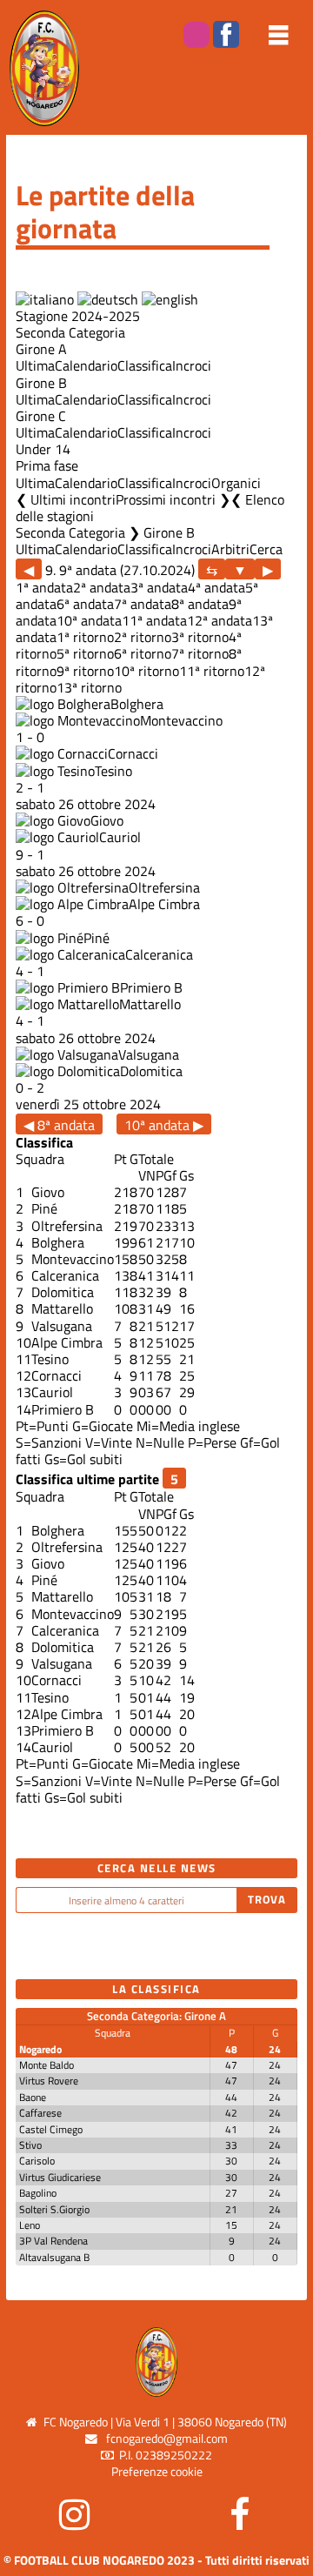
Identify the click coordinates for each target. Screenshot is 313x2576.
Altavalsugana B (54, 2257)
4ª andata (216, 587)
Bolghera (137, 704)
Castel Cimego (51, 2129)
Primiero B (151, 987)
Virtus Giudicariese (60, 2177)
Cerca (266, 549)
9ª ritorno (85, 671)
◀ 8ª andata (59, 1124)
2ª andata (102, 587)
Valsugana (149, 1054)
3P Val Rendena (53, 2241)
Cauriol (120, 837)
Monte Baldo (47, 2065)
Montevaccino (181, 720)
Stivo (30, 2145)
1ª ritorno (85, 637)
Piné (97, 938)
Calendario (86, 365)
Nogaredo (40, 2049)
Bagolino (38, 2193)
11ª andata (154, 620)
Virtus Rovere (49, 2081)
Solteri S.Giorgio (54, 2209)
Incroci (192, 365)
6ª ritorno (143, 653)
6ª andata (85, 604)
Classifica (145, 365)
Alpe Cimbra (164, 904)
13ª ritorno (89, 687)
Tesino (113, 771)
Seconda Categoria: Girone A (156, 2016)
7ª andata (143, 604)
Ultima (35, 365)
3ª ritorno (200, 637)
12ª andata (220, 620)
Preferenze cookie (157, 2472)
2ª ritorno (143, 637)
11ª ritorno (212, 671)
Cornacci (133, 753)
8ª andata (200, 604)
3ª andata (159, 587)
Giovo (107, 820)
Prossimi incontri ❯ (173, 499)
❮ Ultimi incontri (66, 499)
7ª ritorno (200, 653)
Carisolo (37, 2161)
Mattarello (150, 1004)
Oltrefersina (164, 887)
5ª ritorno (85, 653)
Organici (236, 483)
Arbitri (230, 549)
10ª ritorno (147, 671)
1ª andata (44, 587)
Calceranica (159, 954)
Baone (33, 2097)
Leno (30, 2225)
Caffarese (40, 2113)
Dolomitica (151, 1071)
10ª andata (89, 620)
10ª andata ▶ (164, 1124)
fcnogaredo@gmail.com (167, 2439)
